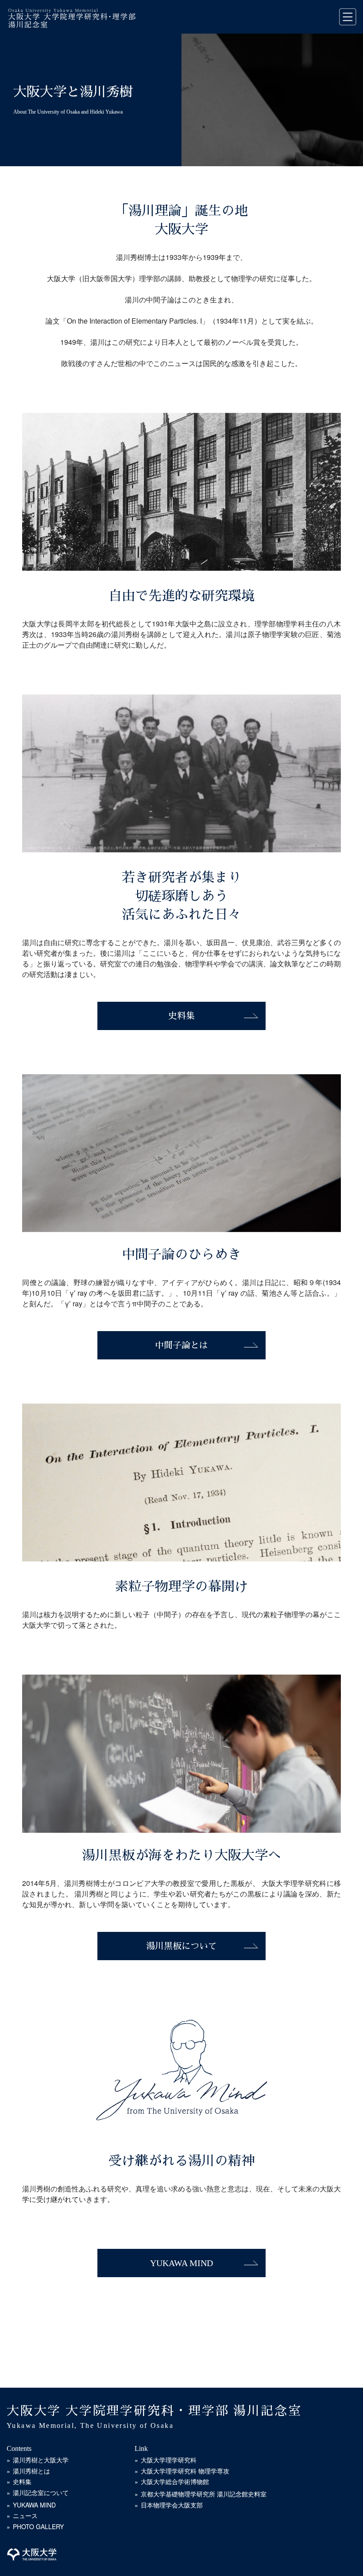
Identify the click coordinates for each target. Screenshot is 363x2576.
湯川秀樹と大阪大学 (41, 2460)
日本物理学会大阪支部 (172, 2505)
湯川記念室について (41, 2492)
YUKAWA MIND (181, 2263)
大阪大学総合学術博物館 (175, 2481)
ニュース (25, 2515)
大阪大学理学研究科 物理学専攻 (185, 2471)
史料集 (181, 1016)
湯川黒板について (181, 1946)
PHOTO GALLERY (38, 2526)
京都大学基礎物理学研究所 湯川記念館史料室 (204, 2494)
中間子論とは (181, 1345)
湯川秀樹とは (31, 2471)
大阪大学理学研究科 (169, 2460)
